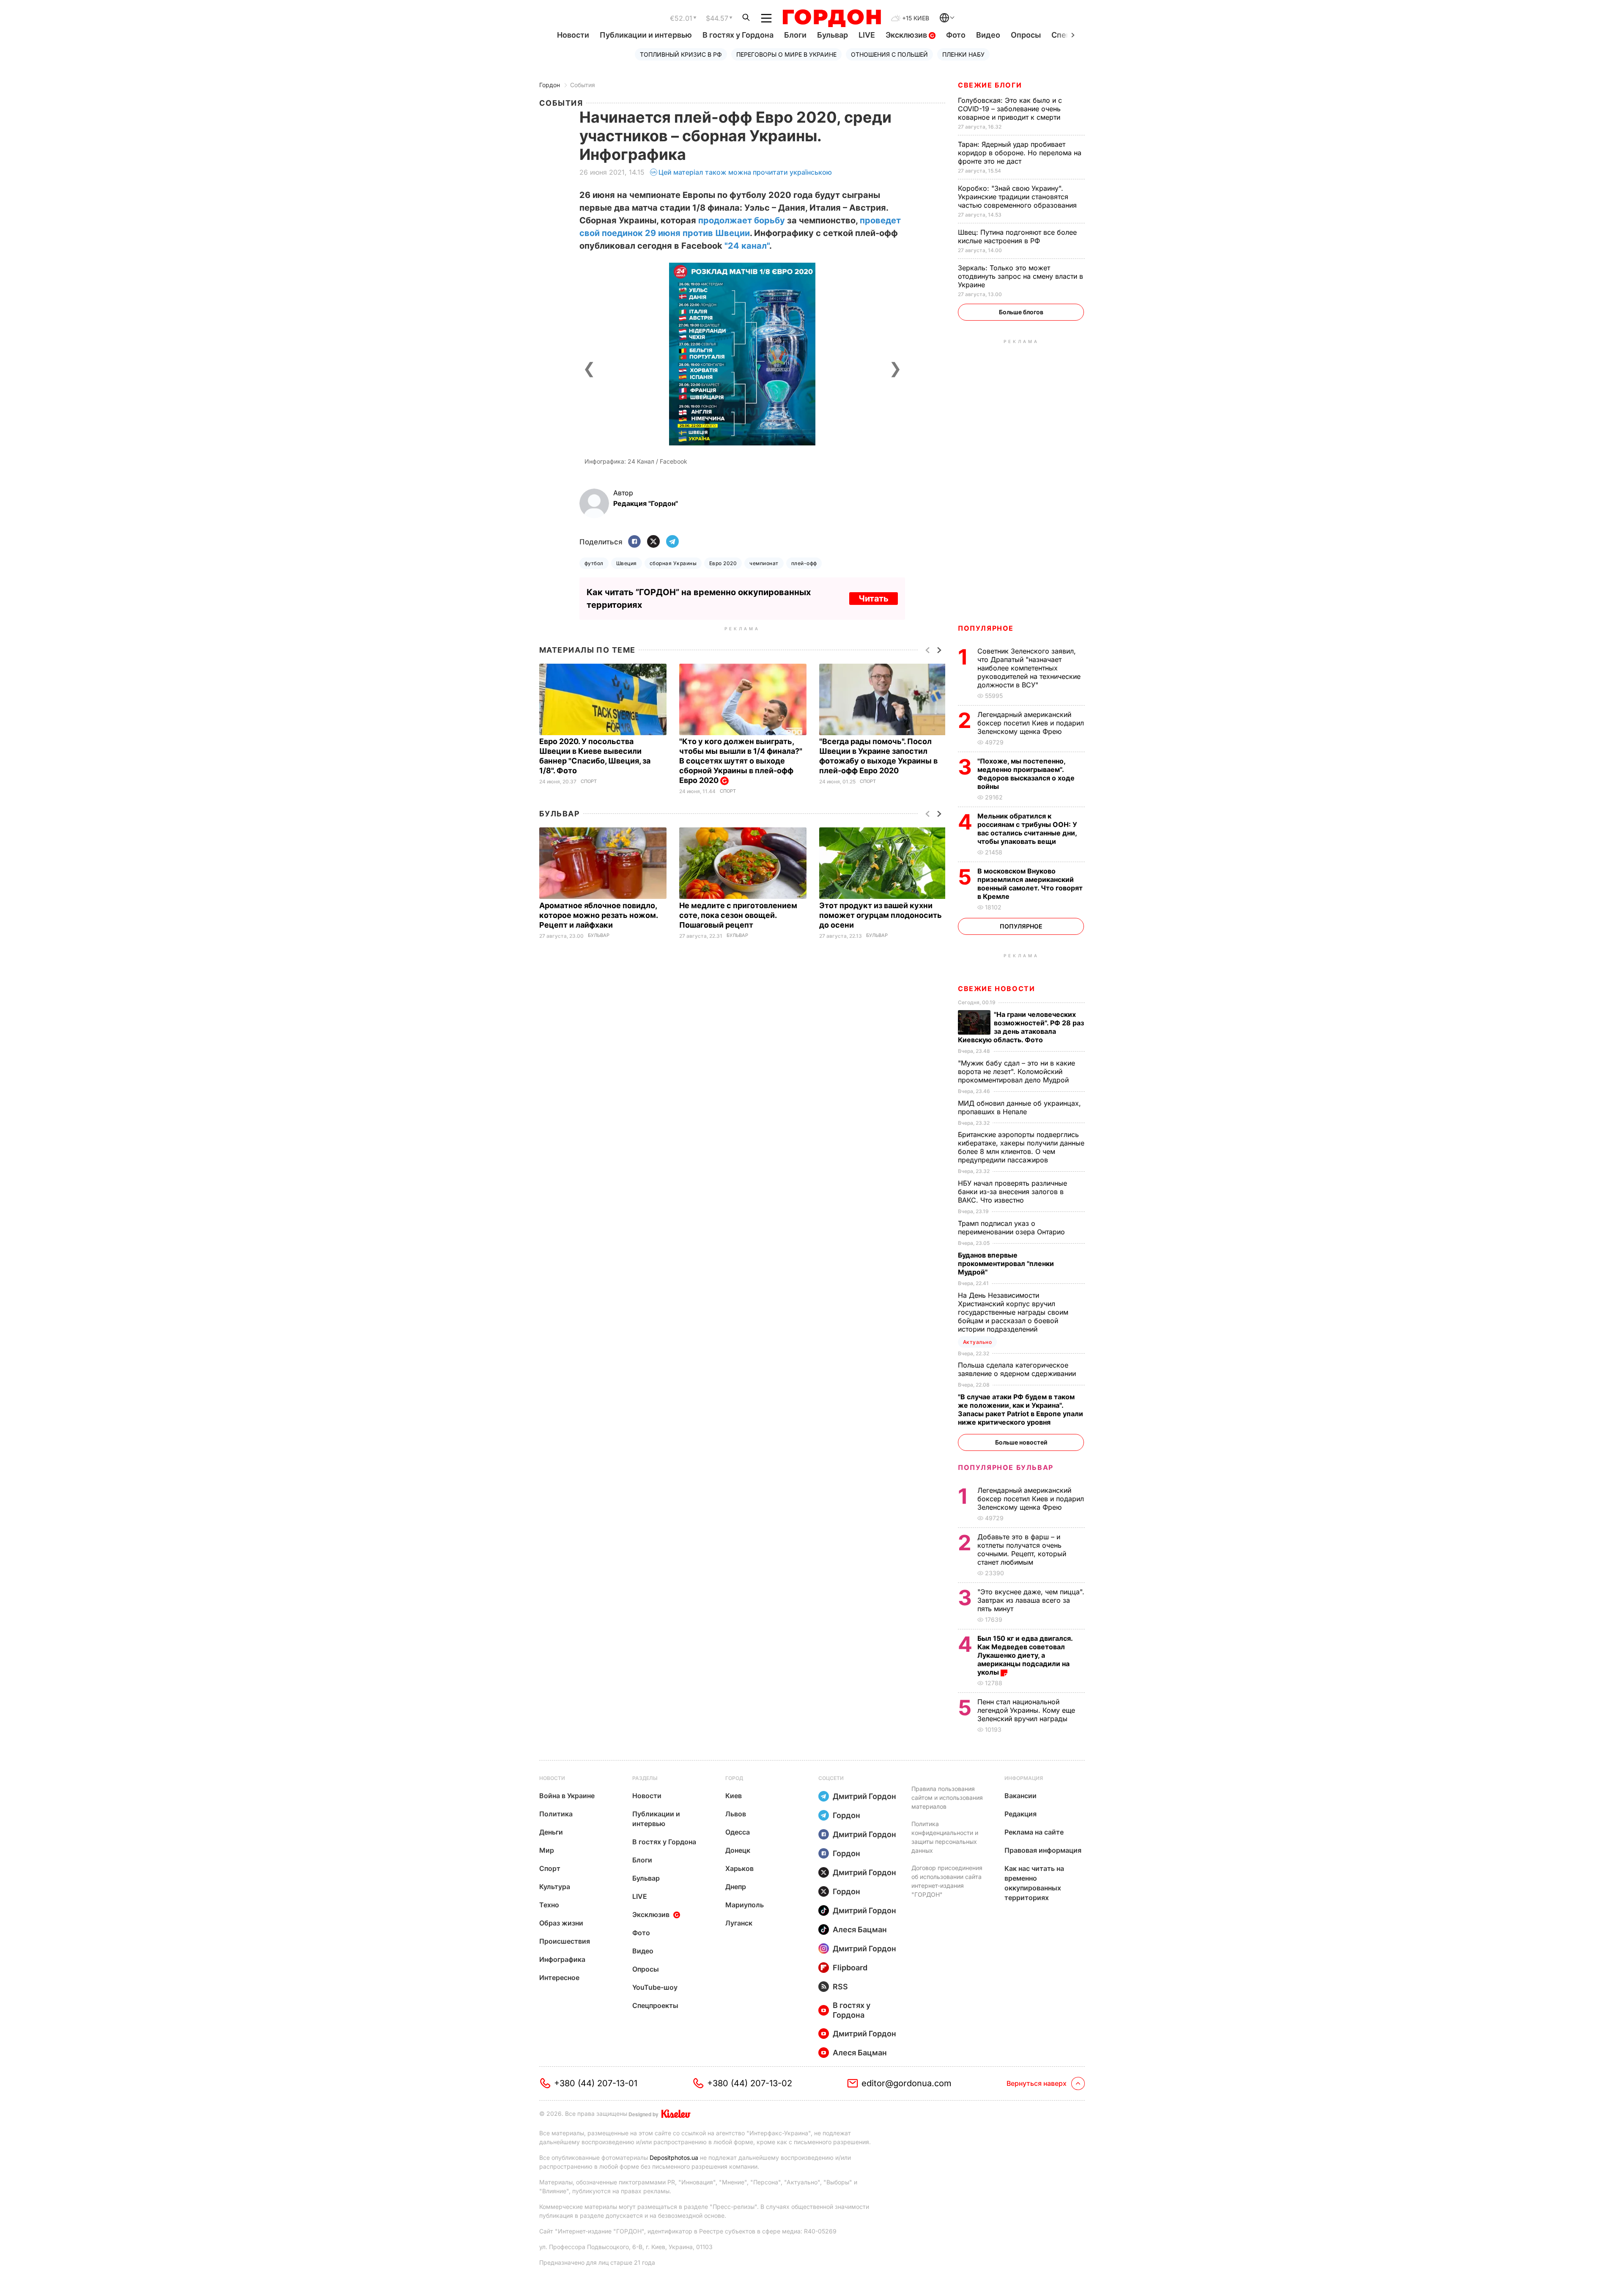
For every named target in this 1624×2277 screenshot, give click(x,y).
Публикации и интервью (646, 35)
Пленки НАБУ (963, 54)
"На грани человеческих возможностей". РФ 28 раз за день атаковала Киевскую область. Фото (1021, 1027)
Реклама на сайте (1034, 1832)
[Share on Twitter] (653, 542)
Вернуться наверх (1037, 2083)
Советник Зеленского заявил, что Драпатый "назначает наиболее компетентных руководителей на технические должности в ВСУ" (1029, 668)
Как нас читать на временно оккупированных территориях (1034, 1883)
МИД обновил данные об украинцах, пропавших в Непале (1019, 1107)
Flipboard (850, 1968)
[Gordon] (832, 18)
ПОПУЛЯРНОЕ (986, 628)
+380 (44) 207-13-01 (596, 2083)
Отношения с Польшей (889, 54)
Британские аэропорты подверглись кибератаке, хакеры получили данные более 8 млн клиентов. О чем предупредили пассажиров (1021, 1147)
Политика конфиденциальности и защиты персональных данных (945, 1837)
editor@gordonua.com (907, 2083)
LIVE (867, 35)
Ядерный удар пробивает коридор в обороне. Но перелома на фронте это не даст (1020, 153)
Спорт (589, 781)
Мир (547, 1850)
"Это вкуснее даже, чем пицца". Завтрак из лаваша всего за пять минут (1031, 1600)
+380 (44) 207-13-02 (750, 2083)
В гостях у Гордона (738, 35)
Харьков (739, 1868)
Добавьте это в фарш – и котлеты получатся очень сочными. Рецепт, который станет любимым (1022, 1549)
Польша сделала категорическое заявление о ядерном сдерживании (1018, 1369)
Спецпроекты (655, 2005)
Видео (988, 35)
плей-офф (804, 563)
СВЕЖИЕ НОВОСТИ (996, 989)
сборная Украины (673, 563)
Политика (556, 1814)
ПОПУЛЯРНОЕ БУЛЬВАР (1006, 1467)
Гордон (550, 85)
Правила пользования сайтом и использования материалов (947, 1798)
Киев (734, 1796)
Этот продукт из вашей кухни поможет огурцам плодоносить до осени (881, 915)
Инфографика (562, 1959)
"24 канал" (747, 246)
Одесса (738, 1832)
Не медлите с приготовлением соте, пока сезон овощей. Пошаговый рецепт (738, 915)
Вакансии (1020, 1796)
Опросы (1026, 35)
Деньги (551, 1832)
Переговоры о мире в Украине (786, 54)
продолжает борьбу (742, 220)
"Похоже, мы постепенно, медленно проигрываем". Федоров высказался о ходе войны (1026, 774)
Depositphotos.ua (674, 2158)
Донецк (738, 1850)
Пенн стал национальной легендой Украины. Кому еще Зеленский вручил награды (1026, 1710)
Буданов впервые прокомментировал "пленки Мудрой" (1006, 1263)
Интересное (559, 1978)
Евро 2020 (723, 563)
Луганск (739, 1923)
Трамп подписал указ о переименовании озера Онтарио (1012, 1228)
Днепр (736, 1887)
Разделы (645, 1778)
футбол (594, 563)
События (583, 85)
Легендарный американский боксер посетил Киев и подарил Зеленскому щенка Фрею (1031, 723)
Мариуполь (745, 1905)
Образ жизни (561, 1923)
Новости (573, 35)
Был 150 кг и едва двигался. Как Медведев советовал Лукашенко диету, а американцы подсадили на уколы (1025, 1655)
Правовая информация (1043, 1850)
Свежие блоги (990, 85)
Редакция (1020, 1814)
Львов (736, 1814)
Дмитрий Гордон (864, 1796)
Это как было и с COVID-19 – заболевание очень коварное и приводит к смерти (1010, 109)
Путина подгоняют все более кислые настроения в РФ (1017, 236)
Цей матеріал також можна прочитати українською (745, 172)
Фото (956, 35)
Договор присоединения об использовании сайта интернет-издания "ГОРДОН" (947, 1881)
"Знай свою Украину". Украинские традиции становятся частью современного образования (1018, 197)
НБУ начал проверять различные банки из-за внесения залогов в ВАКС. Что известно (1012, 1192)
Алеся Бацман (860, 1930)
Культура (555, 1887)
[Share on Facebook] (634, 542)
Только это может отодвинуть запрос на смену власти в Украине (1020, 276)
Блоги (795, 35)
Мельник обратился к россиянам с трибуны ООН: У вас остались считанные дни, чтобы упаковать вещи (1027, 829)
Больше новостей (1021, 1442)
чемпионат (764, 563)
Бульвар (833, 35)
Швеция (627, 563)
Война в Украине (567, 1796)
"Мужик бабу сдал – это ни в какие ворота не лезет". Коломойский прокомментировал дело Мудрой (1016, 1071)
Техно (549, 1905)
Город (734, 1778)
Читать (874, 599)
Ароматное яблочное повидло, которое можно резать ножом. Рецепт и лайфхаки (598, 915)
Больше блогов (1021, 312)
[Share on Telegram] (672, 542)
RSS (840, 1987)
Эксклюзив (907, 35)
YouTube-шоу (655, 1987)
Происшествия (565, 1941)
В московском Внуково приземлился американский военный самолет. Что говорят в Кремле (1030, 884)
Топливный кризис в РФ (681, 54)
